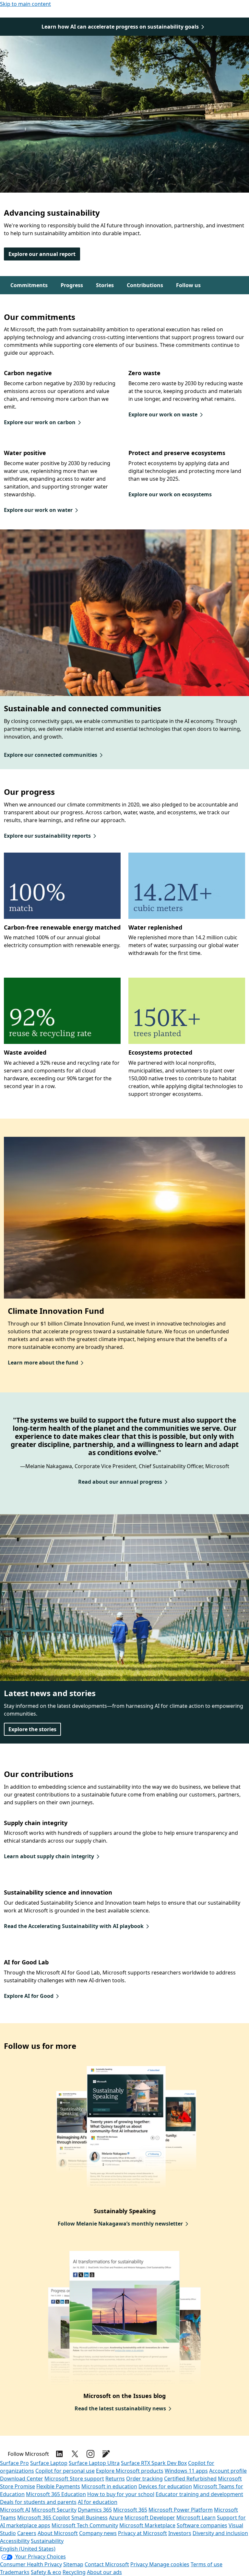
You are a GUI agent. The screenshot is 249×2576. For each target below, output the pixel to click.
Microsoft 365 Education (56, 2494)
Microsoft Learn (196, 2518)
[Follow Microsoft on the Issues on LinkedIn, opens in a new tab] (59, 2454)
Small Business (89, 2518)
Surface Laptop (49, 2463)
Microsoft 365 (130, 2510)
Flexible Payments (58, 2486)
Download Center (22, 2479)
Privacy (140, 2564)
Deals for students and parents (38, 2502)
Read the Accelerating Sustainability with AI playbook (74, 1926)
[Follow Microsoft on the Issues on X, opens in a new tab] (75, 2454)
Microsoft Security (54, 2510)
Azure (116, 2518)
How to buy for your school (121, 2494)
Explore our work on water (38, 510)
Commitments (29, 285)
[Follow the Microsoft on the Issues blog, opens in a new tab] (106, 2454)
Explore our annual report (42, 254)
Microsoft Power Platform (181, 2510)
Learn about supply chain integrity (49, 1856)
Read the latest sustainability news (120, 2408)
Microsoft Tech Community (85, 2525)
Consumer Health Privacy (31, 2564)
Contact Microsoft (107, 2564)
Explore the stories (32, 1729)
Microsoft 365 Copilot (44, 2518)
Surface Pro (14, 2463)
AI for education (98, 2502)
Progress (72, 285)
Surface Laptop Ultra (94, 2463)
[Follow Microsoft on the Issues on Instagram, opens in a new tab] (90, 2454)
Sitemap (73, 2564)
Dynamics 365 (95, 2510)
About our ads (104, 2572)
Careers (27, 2533)
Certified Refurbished (190, 2479)
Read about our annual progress (120, 1482)
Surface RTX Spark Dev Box (154, 2463)
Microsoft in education (109, 2486)
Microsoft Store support (74, 2479)
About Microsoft (58, 2533)
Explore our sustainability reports (47, 836)
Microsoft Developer (150, 2518)
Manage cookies (169, 2564)
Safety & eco (46, 2572)
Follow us (188, 285)
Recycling (74, 2572)
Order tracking (144, 2479)
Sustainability (47, 2541)
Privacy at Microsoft (142, 2533)
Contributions (145, 285)
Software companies (202, 2525)
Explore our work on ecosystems (170, 494)
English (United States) (28, 2549)
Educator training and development (199, 2494)
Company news (98, 2533)
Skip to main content (25, 4)
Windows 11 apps (186, 2471)
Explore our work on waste (163, 414)
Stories (105, 285)
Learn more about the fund (43, 1363)
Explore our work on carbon (40, 422)
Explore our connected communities (51, 755)
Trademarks (15, 2572)
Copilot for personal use (65, 2471)
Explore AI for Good (29, 1996)
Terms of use (207, 2564)
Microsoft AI (15, 2510)
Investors (180, 2533)
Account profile (228, 2471)
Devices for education (165, 2486)
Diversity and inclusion (220, 2533)
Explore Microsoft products (130, 2471)
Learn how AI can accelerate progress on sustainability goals (120, 27)
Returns (115, 2479)
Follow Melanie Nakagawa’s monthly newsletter (120, 2224)
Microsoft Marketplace (147, 2525)
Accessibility (15, 2541)
